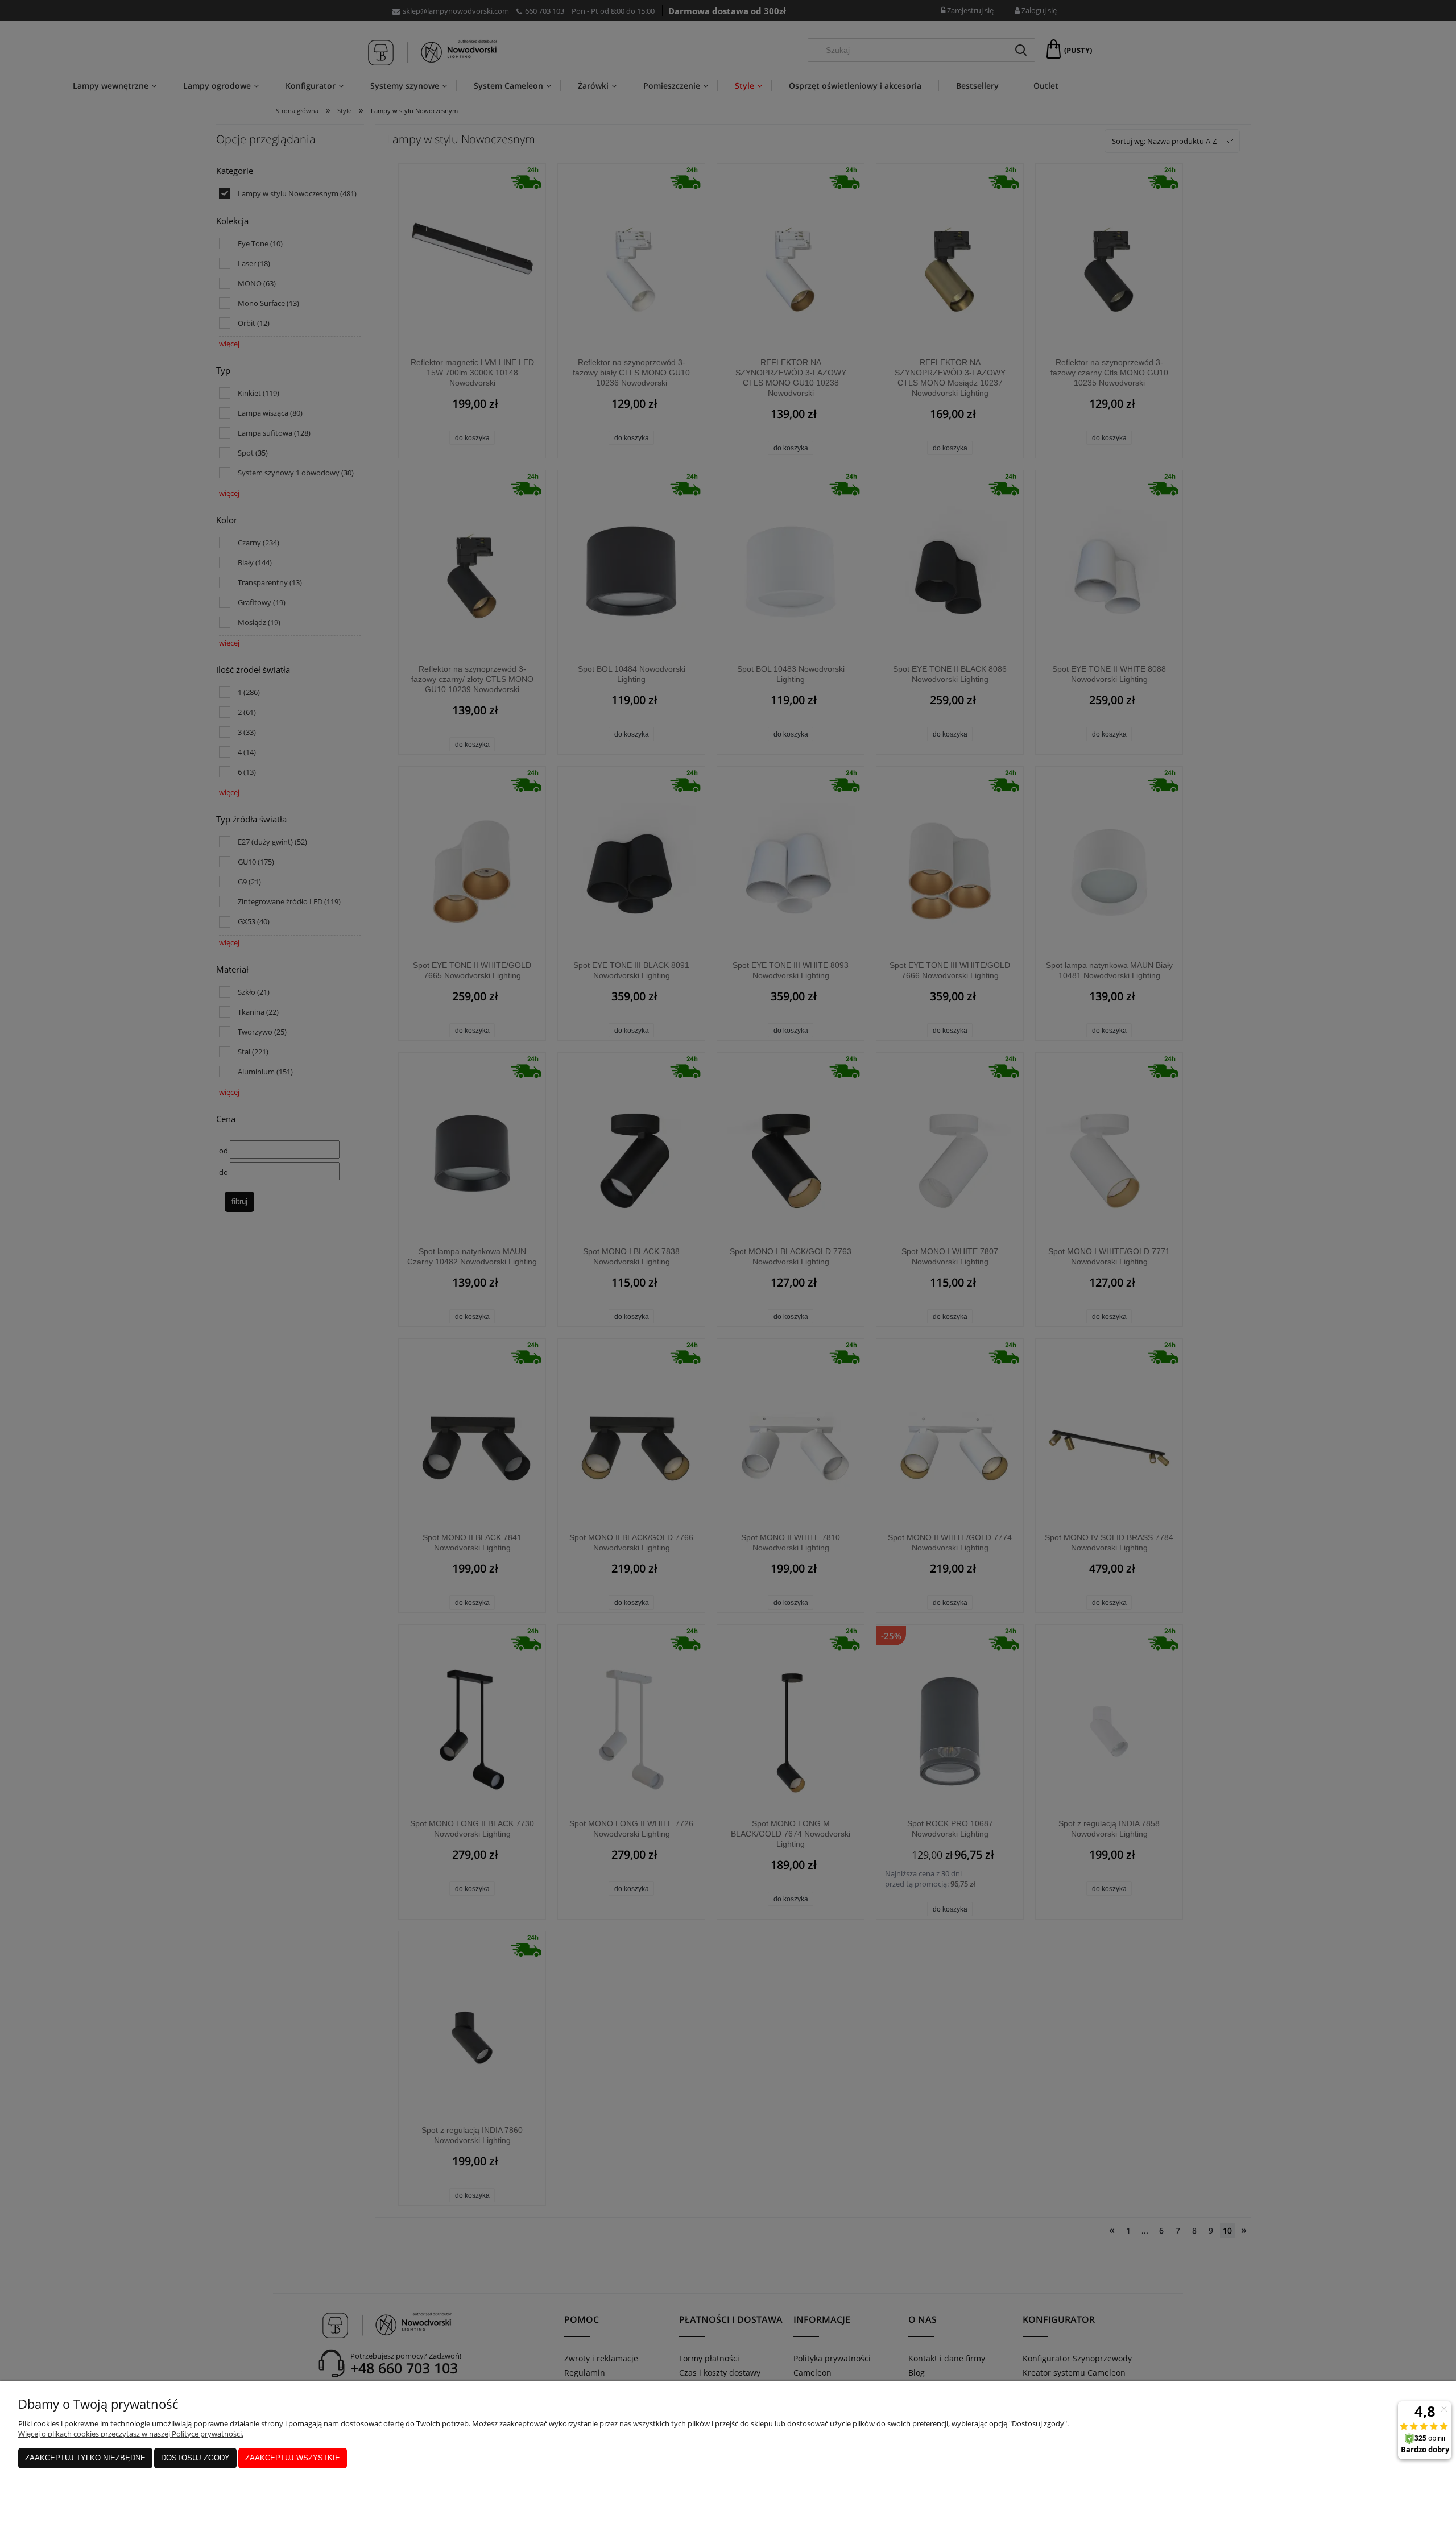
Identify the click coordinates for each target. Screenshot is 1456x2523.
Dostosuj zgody (195, 2458)
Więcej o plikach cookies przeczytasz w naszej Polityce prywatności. (131, 2434)
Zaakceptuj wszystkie (293, 2458)
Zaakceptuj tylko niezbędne (85, 2458)
